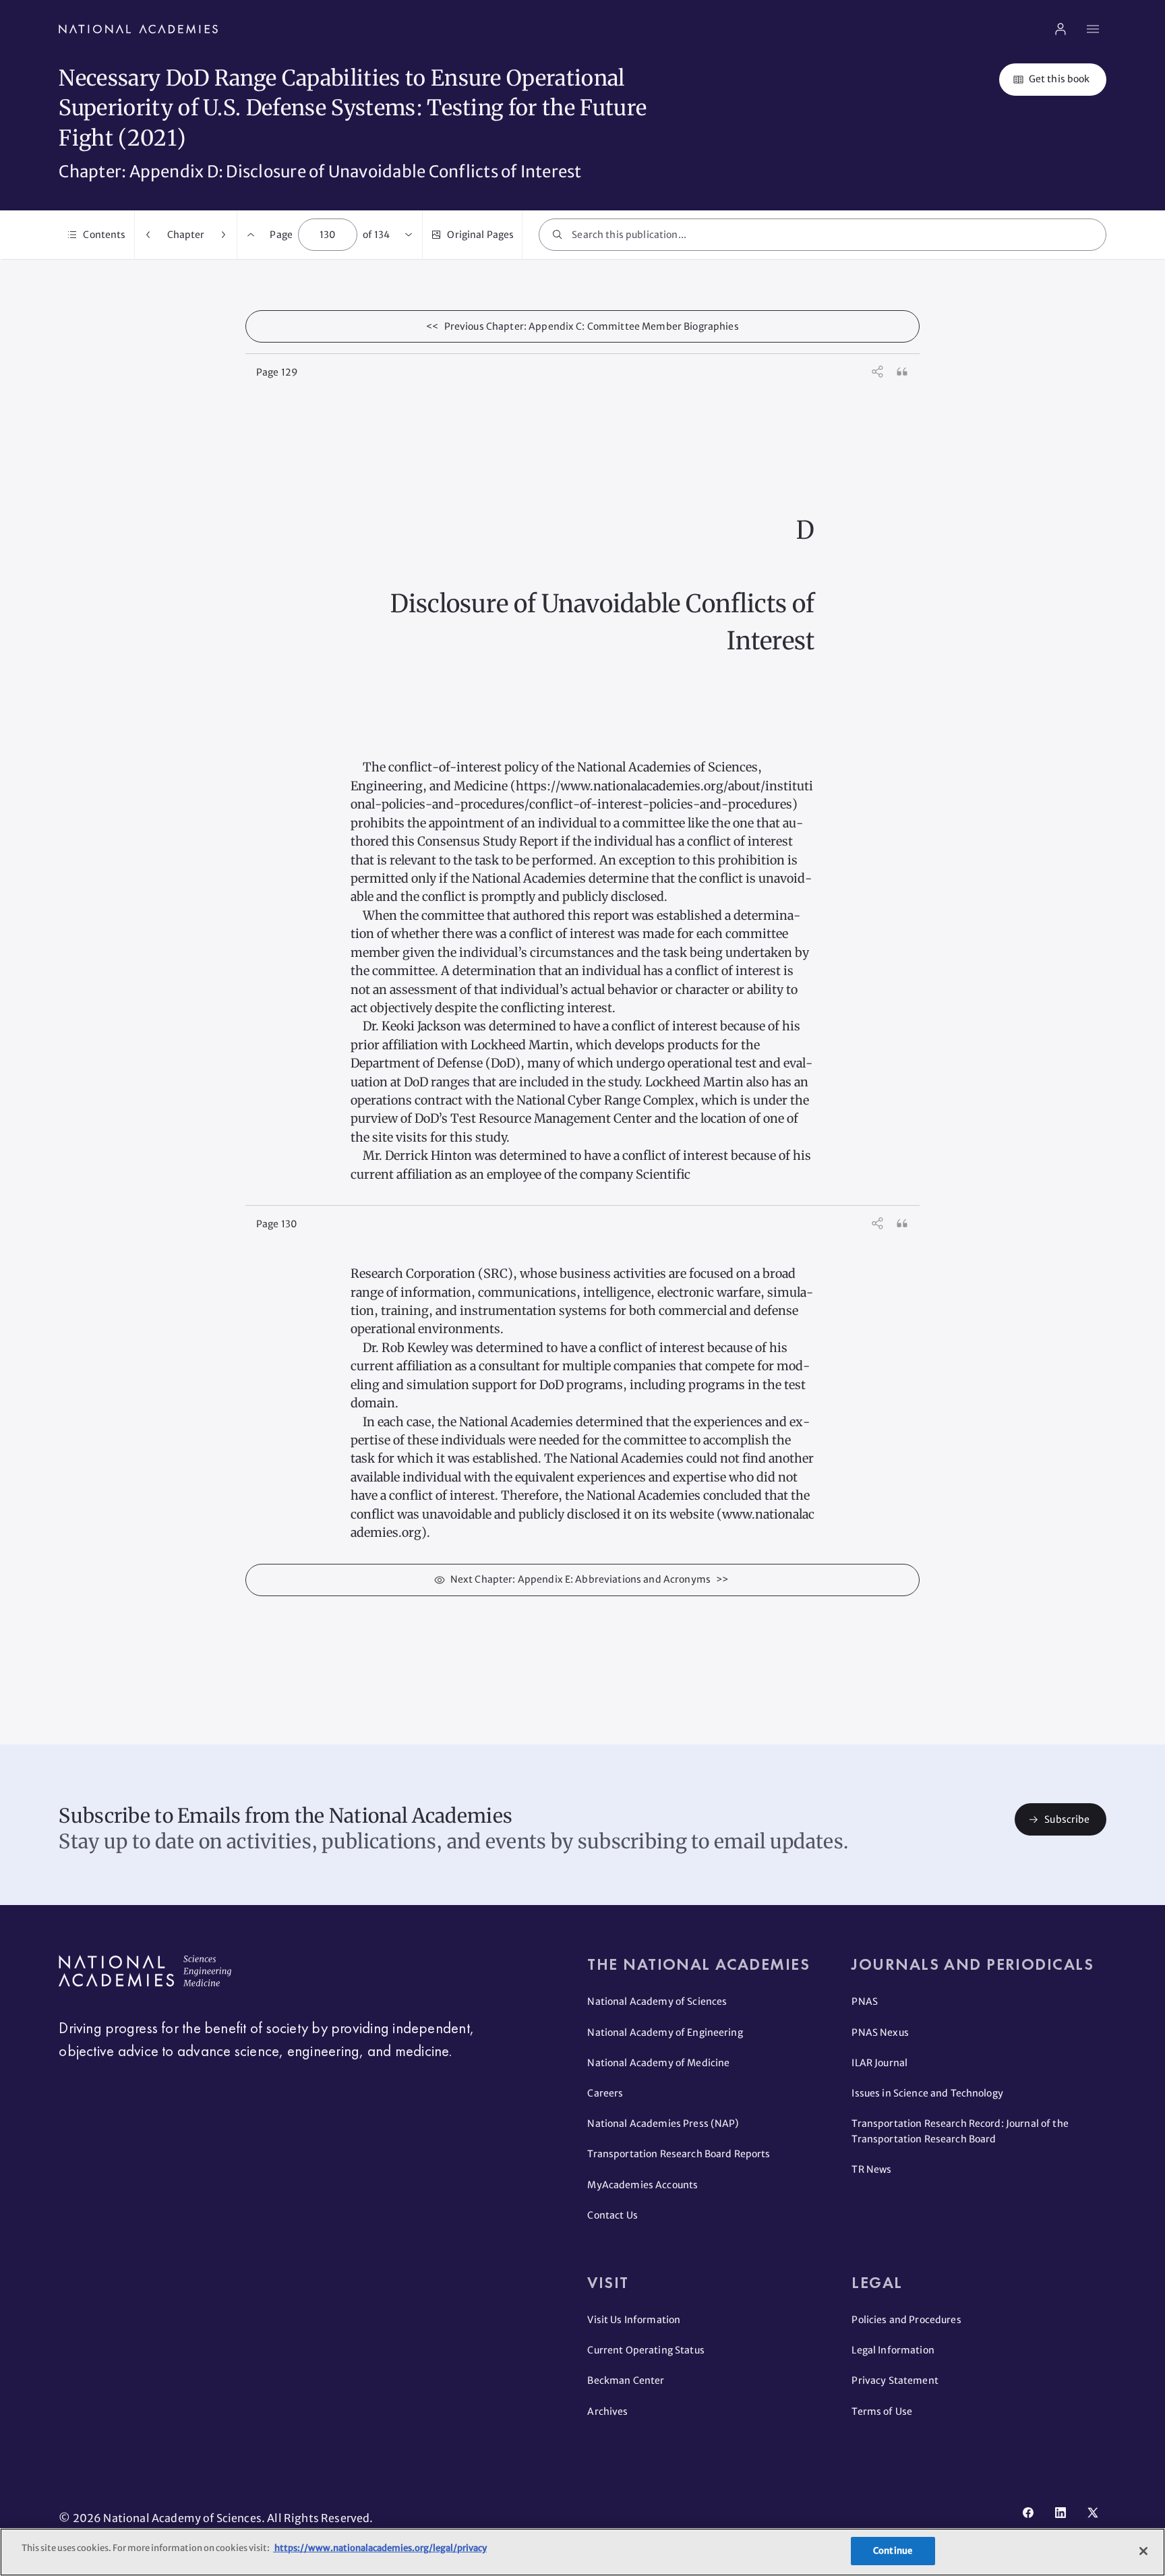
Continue (893, 2551)
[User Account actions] (1061, 29)
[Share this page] (878, 372)
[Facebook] (1028, 2513)
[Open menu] (1093, 29)
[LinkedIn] (1061, 2513)
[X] (1093, 2513)
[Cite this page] (902, 372)
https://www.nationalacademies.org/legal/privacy (380, 2548)
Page (281, 235)
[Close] (1143, 2551)
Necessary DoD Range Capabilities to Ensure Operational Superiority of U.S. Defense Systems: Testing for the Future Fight (353, 109)
